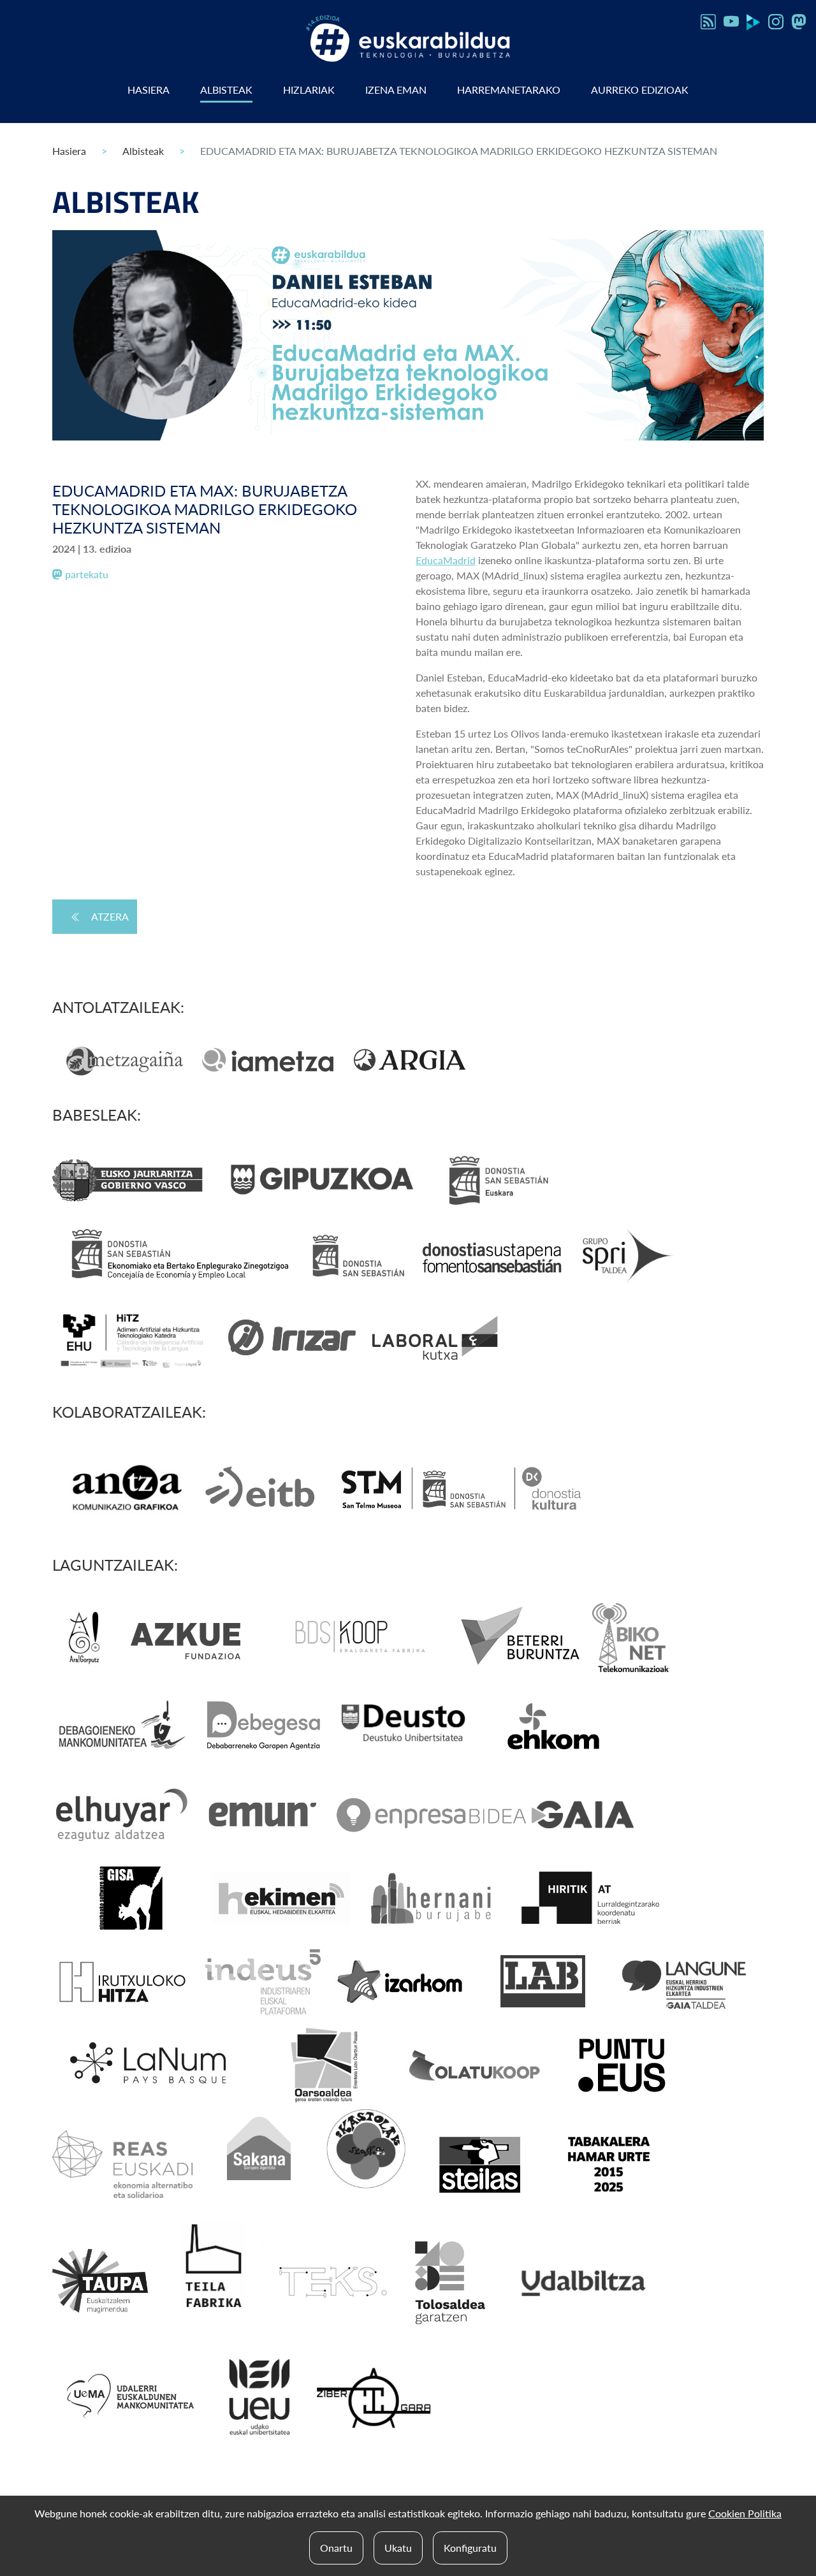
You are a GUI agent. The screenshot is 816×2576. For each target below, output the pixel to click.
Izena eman (396, 90)
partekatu (85, 574)
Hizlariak (309, 90)
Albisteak (226, 90)
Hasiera (149, 90)
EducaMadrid (446, 560)
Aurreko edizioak (640, 90)
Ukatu (398, 2548)
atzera (110, 916)
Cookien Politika (745, 2513)
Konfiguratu (470, 2548)
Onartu (336, 2548)
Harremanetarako (509, 90)
